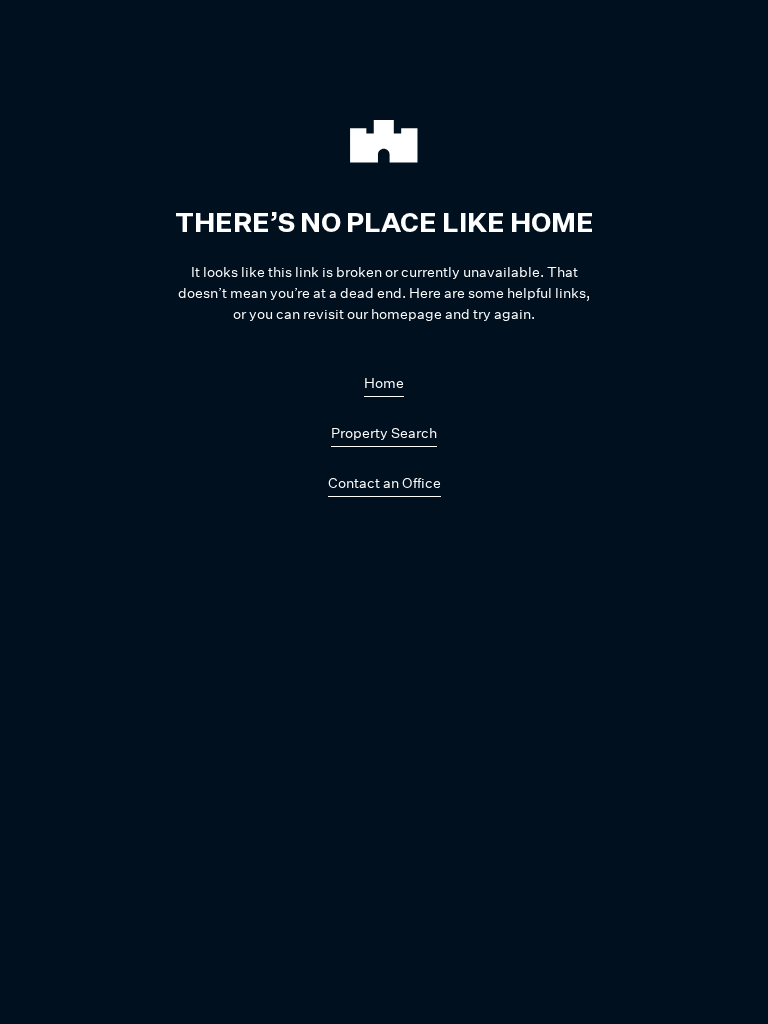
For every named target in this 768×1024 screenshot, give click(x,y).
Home (384, 382)
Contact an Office (384, 482)
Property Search (384, 432)
